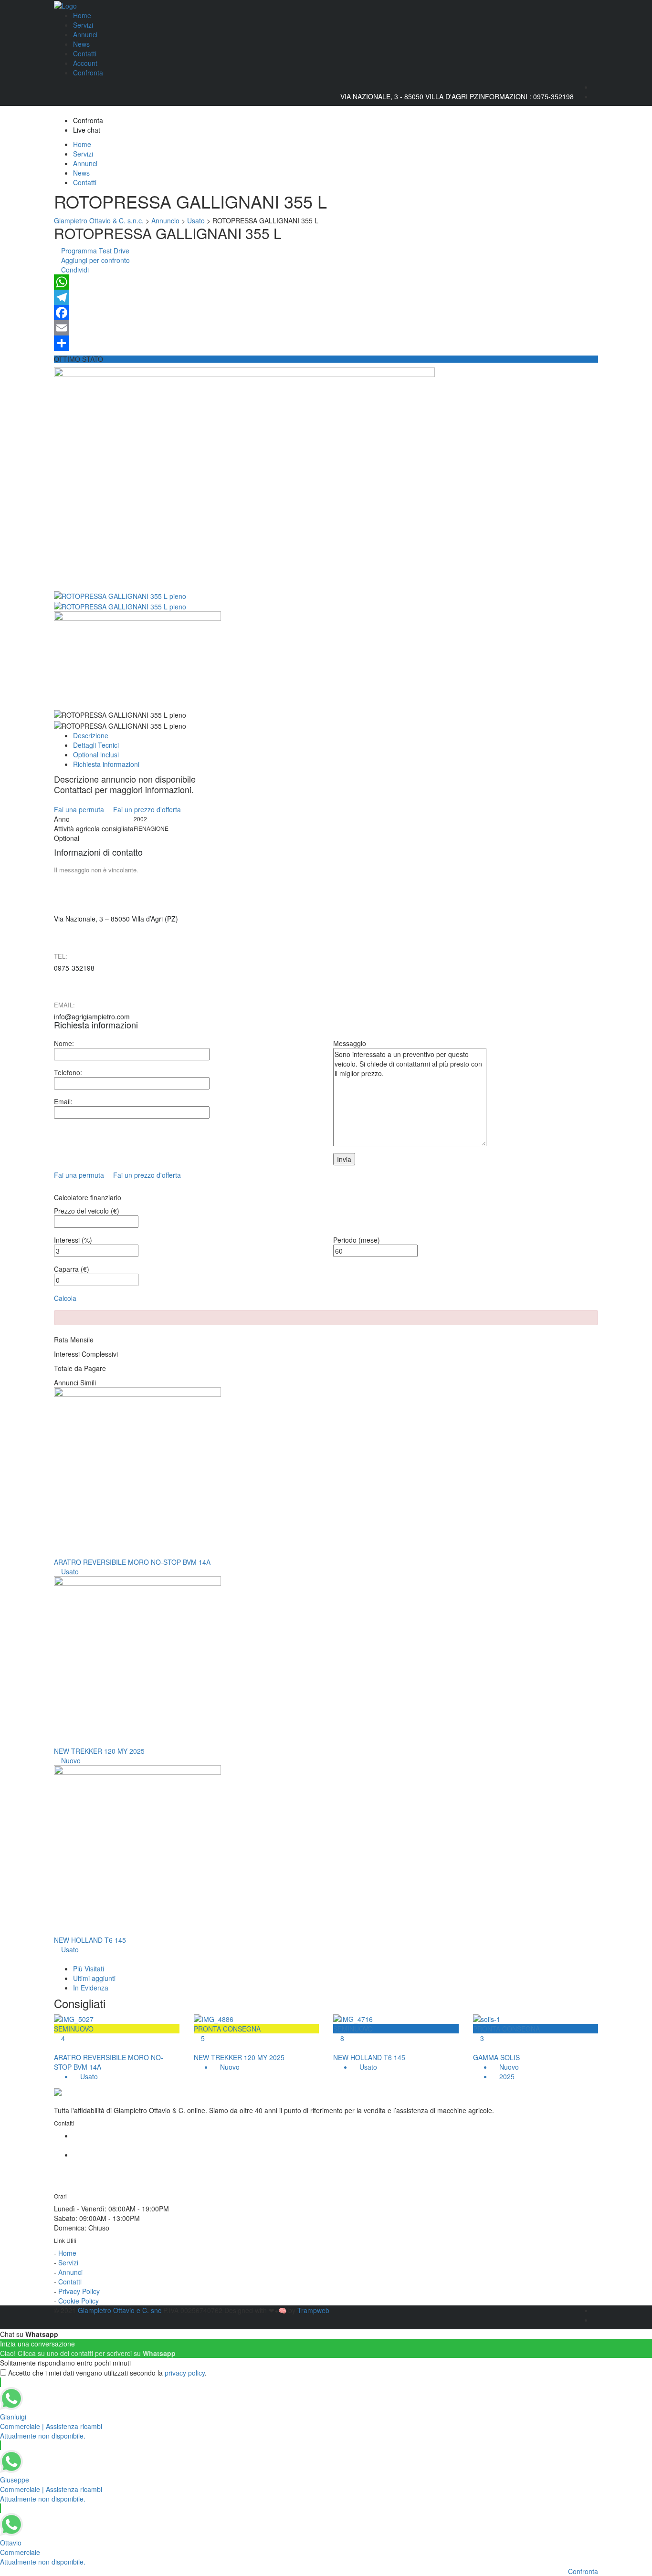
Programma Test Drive (94, 251)
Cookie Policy (79, 2301)
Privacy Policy (79, 2291)
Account (85, 63)
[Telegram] (326, 297)
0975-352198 (553, 96)
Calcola (65, 1298)
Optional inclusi (96, 754)
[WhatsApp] (326, 282)
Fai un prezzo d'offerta (148, 809)
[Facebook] (326, 313)
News (81, 44)
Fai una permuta (80, 809)
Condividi (74, 270)
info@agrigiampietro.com (92, 1016)
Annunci (85, 34)
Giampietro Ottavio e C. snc (121, 2310)
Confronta (88, 73)
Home (82, 15)
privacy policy (185, 2373)
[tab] (89, 1969)
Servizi (83, 25)
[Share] (326, 343)
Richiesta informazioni (106, 764)
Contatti (85, 53)
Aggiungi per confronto (95, 260)
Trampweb (313, 2310)
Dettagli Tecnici (96, 745)
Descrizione (91, 735)
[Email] (326, 328)
